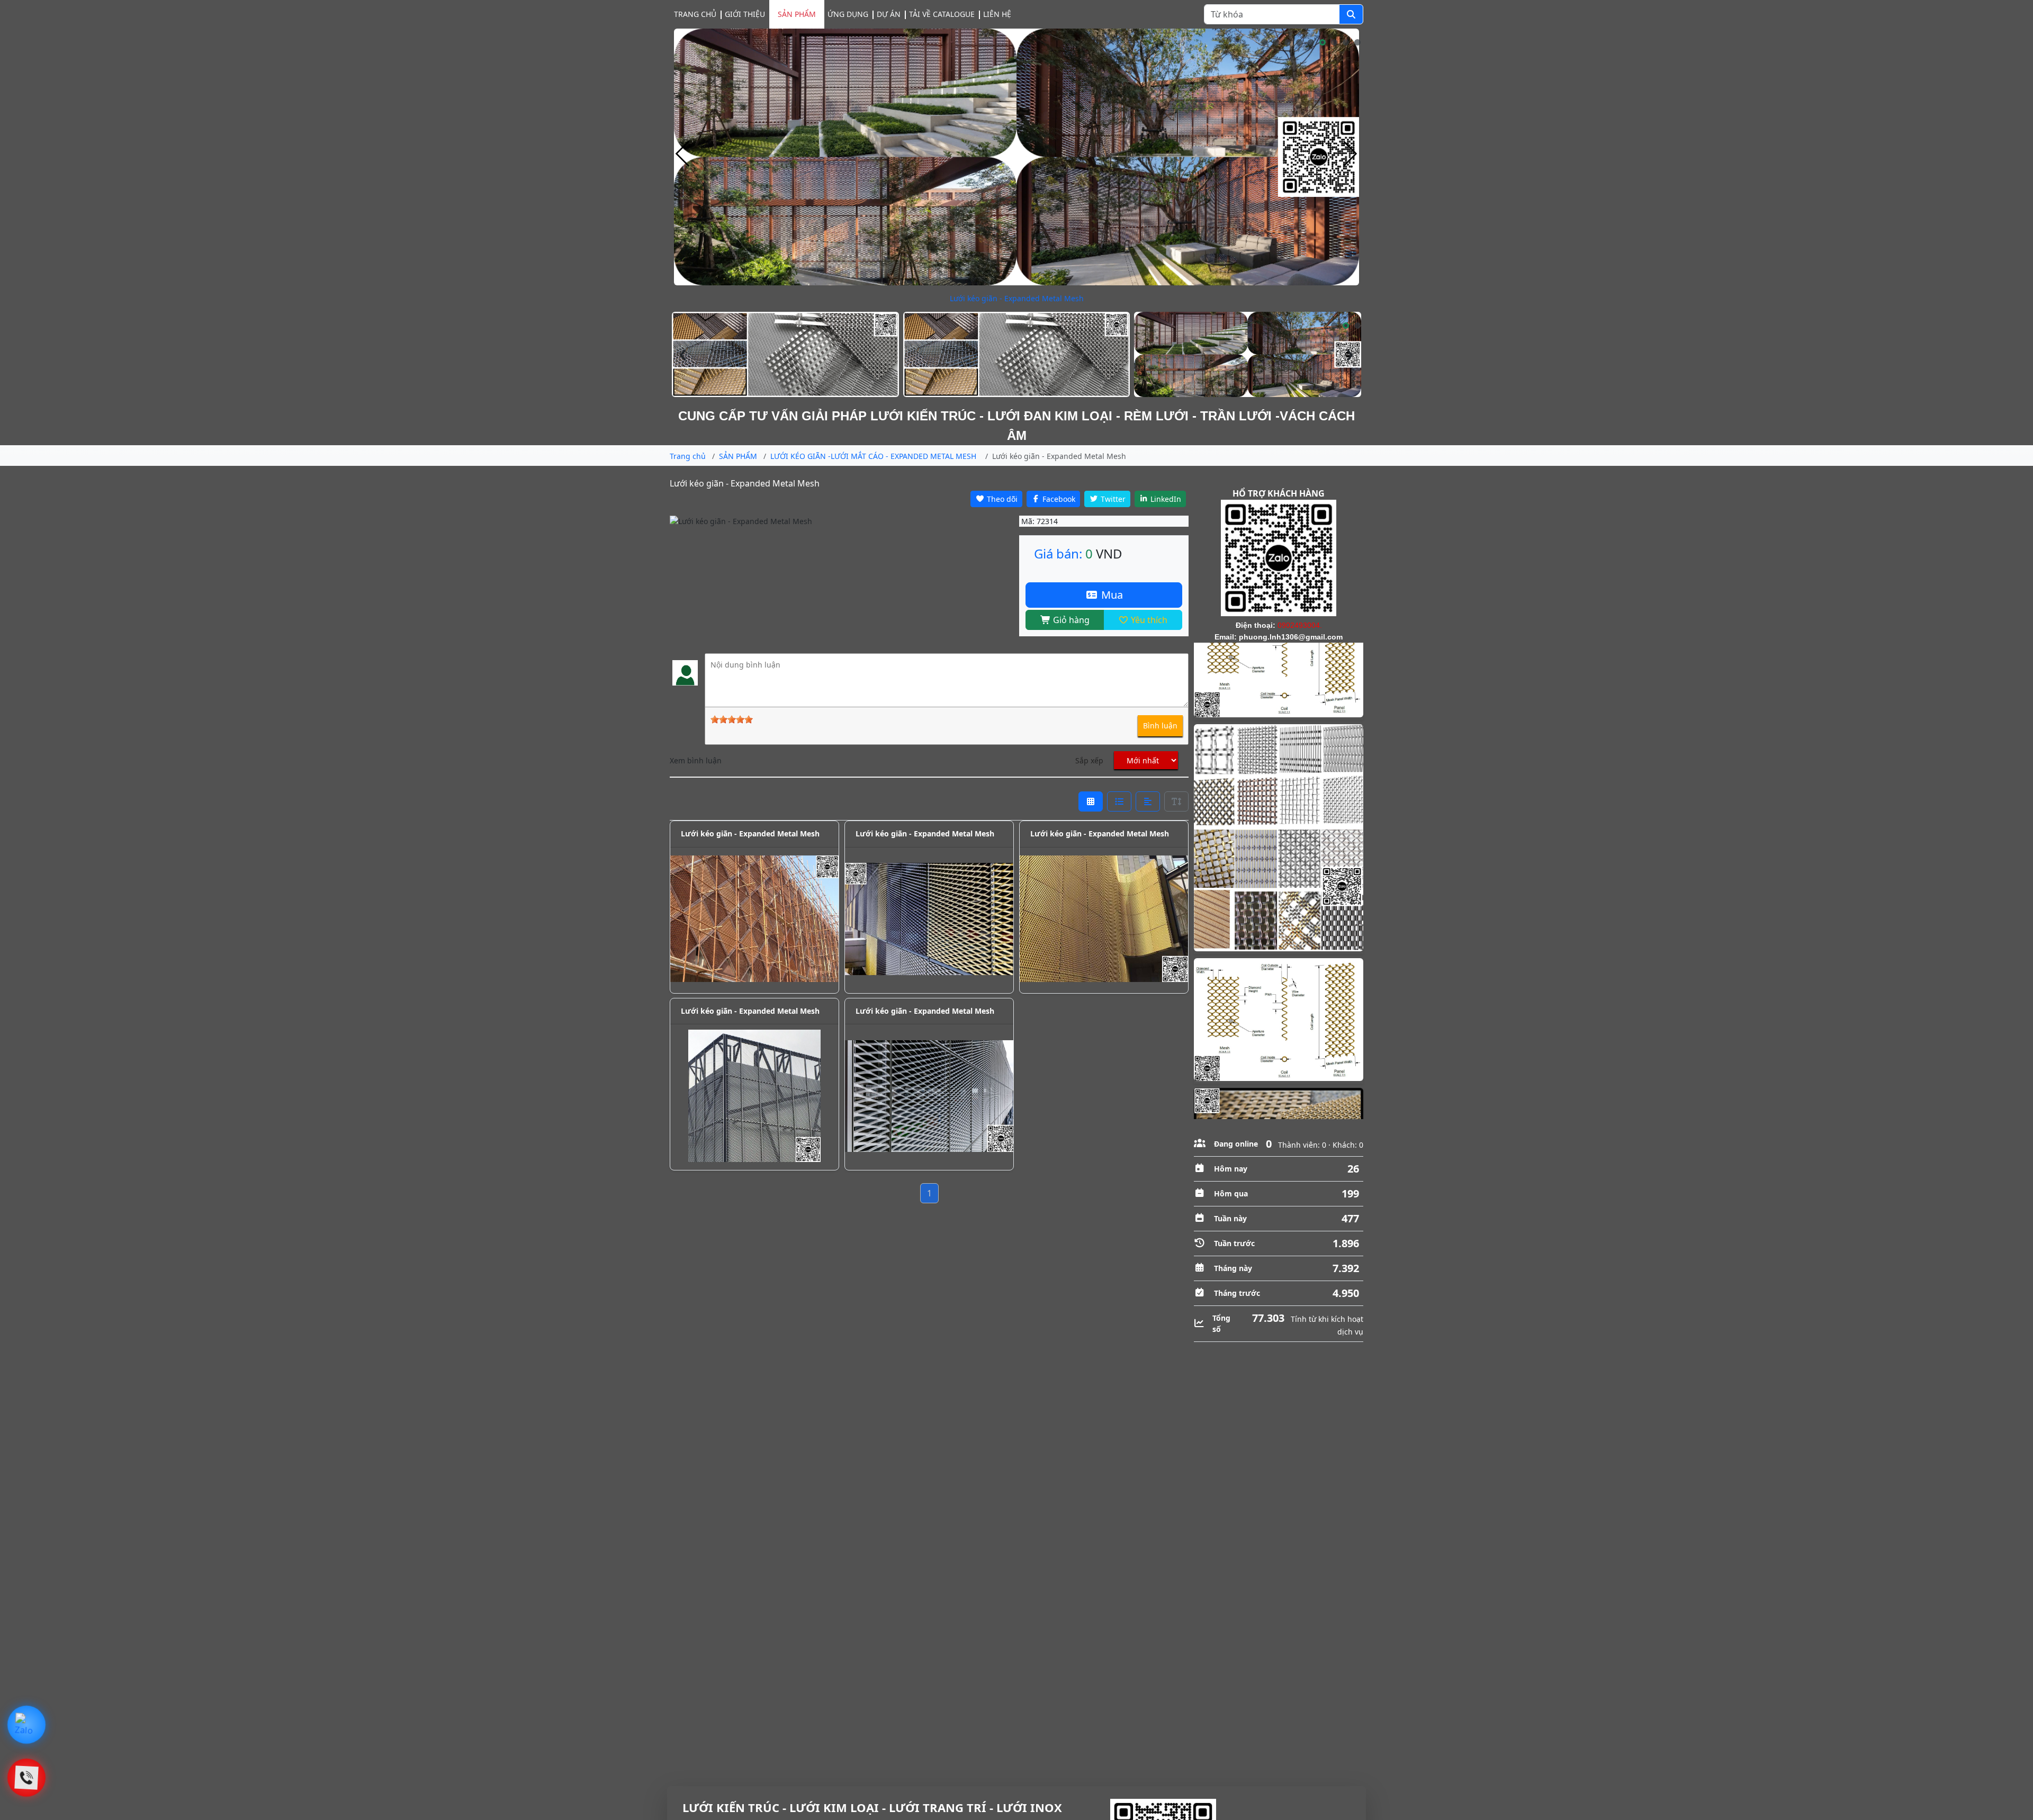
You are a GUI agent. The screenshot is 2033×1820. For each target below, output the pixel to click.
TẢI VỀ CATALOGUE (942, 14)
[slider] (732, 719)
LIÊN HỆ (997, 14)
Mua (1111, 595)
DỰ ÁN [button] (889, 14)
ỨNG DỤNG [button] (848, 14)
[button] (1264, 42)
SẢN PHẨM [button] (797, 14)
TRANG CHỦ (695, 14)
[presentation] (683, 154)
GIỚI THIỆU (745, 14)
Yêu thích (1148, 620)
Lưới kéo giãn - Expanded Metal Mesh (750, 834)
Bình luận (1160, 726)
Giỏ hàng (1070, 620)
